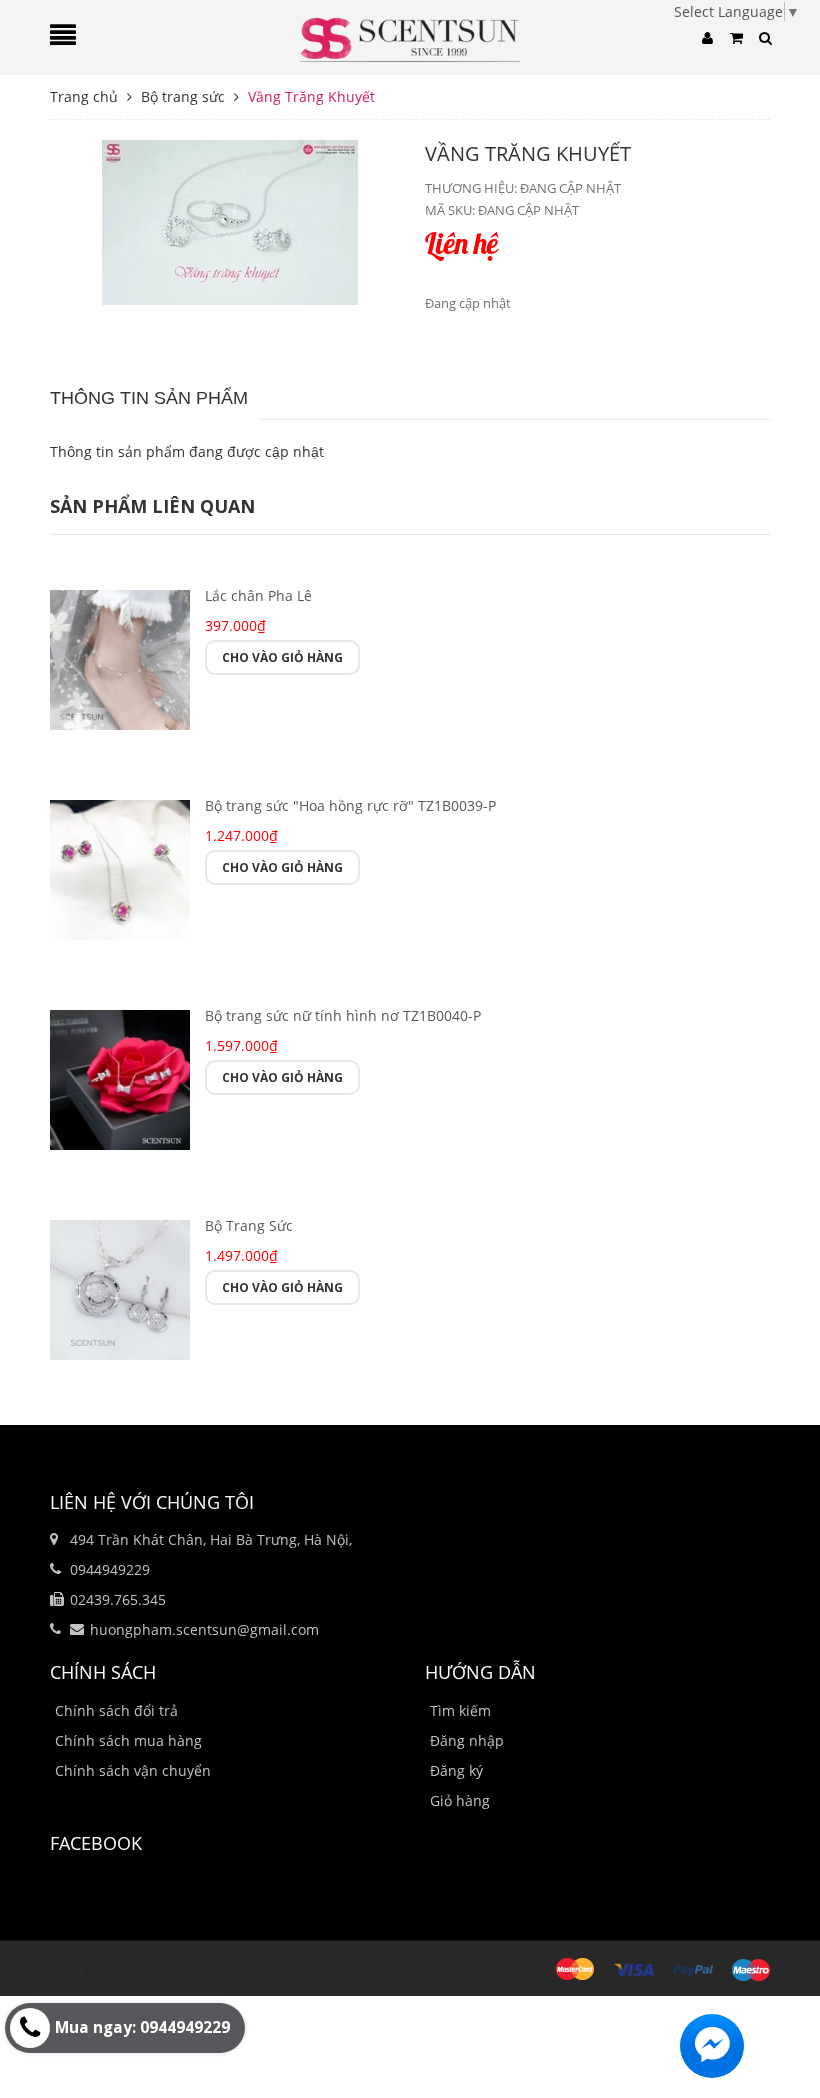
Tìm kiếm (460, 1710)
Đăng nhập (467, 1740)
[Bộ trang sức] (120, 867)
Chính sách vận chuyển (133, 1770)
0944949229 (110, 1569)
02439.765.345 (118, 1599)
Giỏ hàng (460, 1800)
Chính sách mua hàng (128, 1740)
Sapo (164, 1968)
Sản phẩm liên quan (152, 506)
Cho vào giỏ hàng (282, 657)
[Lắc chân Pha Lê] (120, 657)
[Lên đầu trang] (780, 2033)
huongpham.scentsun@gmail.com (204, 1629)
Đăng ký (456, 1770)
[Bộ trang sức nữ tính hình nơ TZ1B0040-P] (120, 1077)
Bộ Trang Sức (249, 1225)
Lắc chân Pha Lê (258, 595)
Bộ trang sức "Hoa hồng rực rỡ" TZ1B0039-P (350, 805)
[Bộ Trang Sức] (120, 1287)
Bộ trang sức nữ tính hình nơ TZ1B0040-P (343, 1015)
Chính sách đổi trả (116, 1710)
